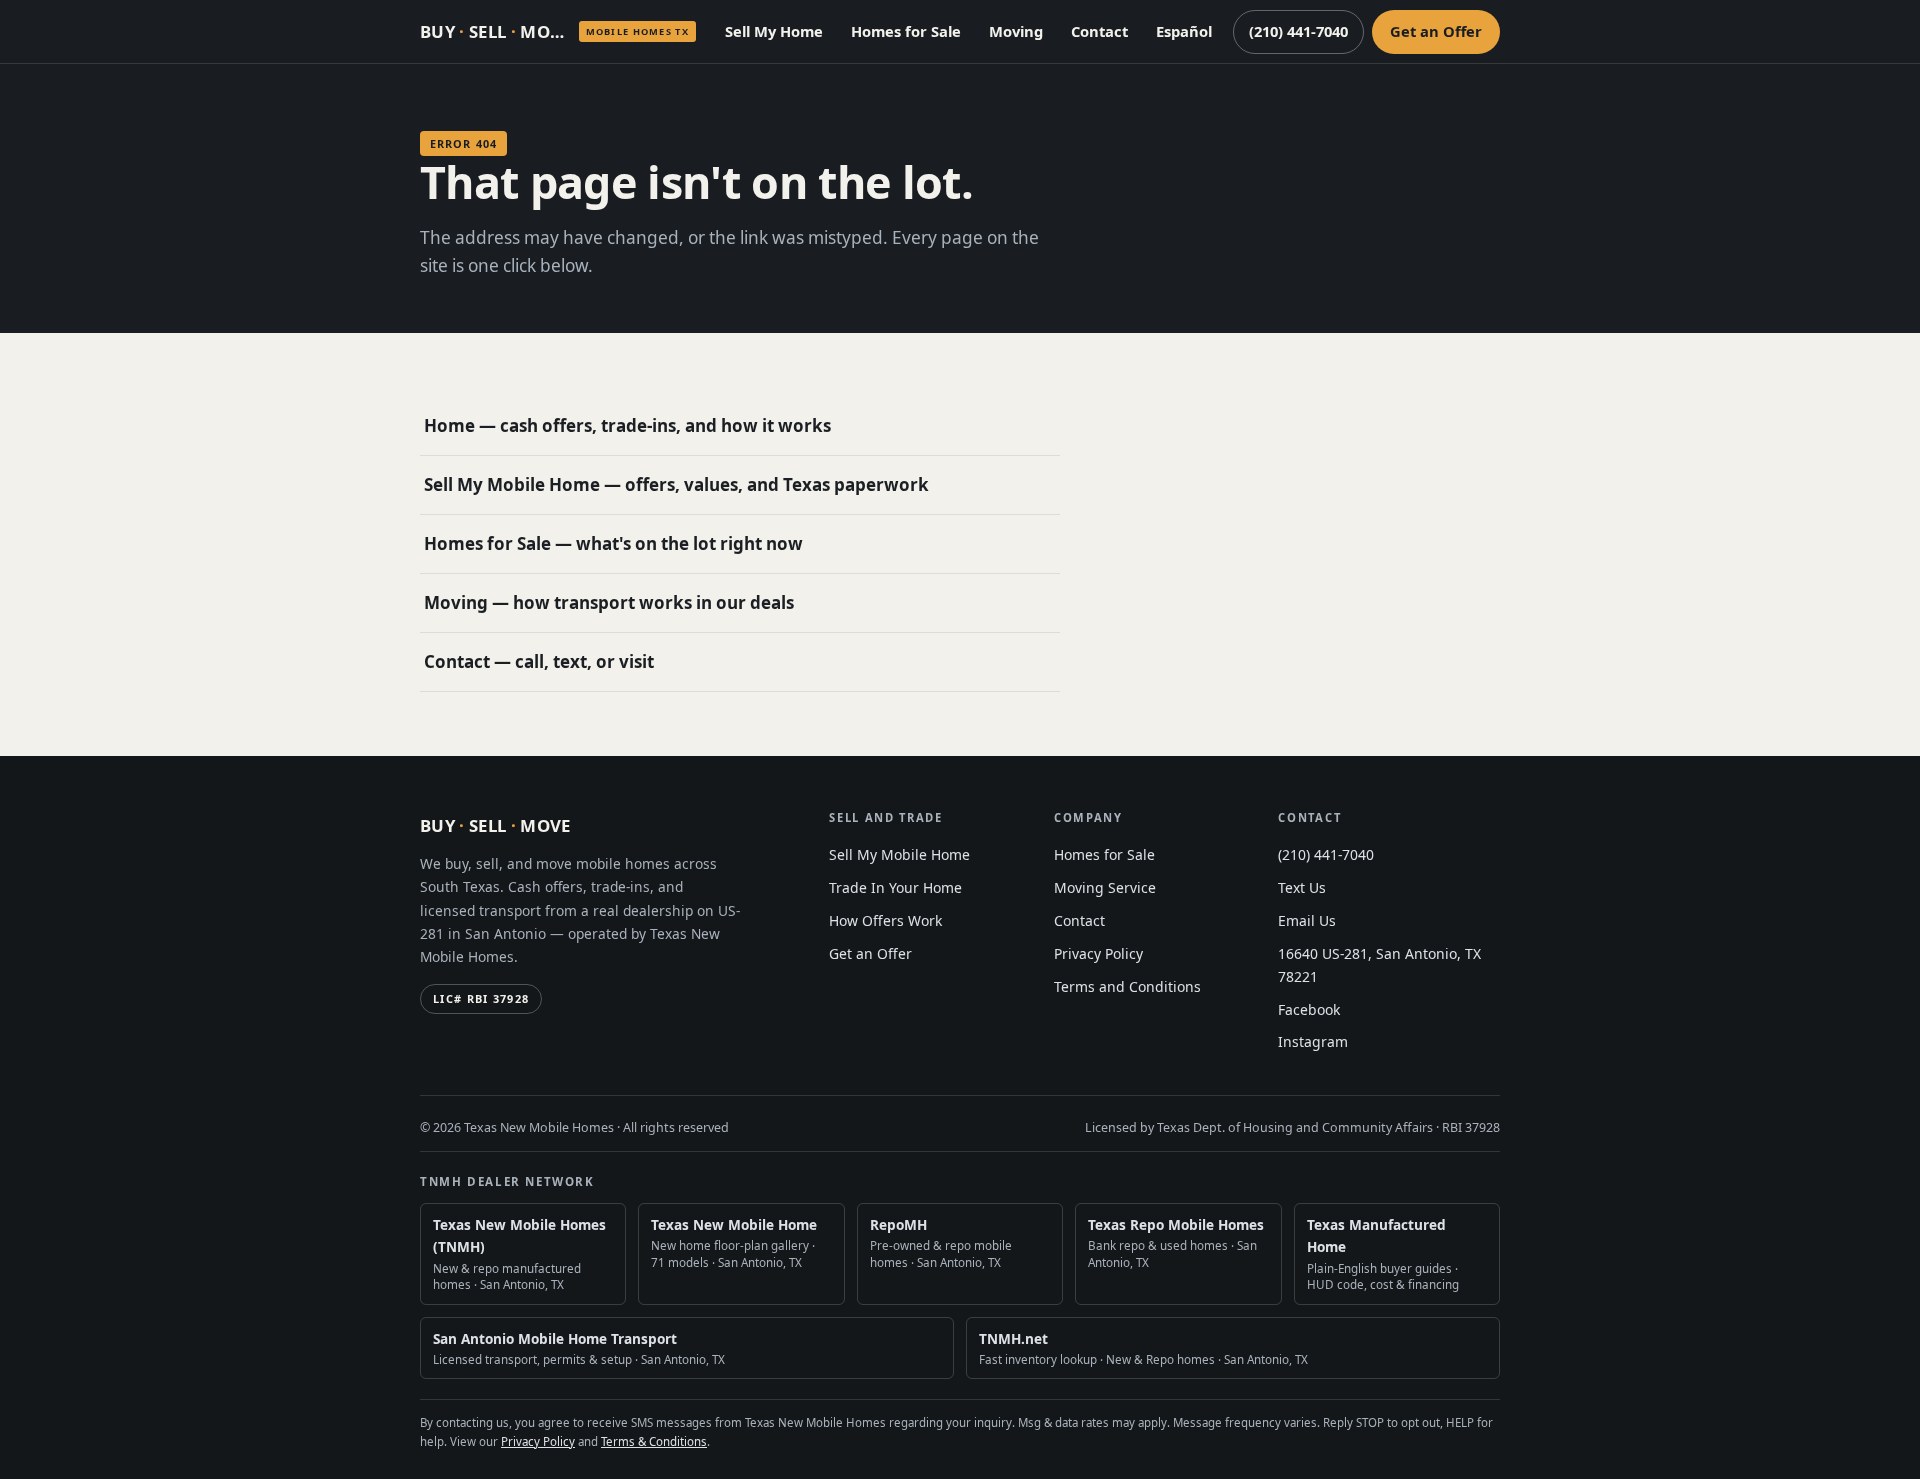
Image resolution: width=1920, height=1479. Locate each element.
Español (1184, 31)
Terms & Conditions (654, 1441)
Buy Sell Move (495, 825)
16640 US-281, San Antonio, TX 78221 (1379, 965)
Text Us (1302, 887)
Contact (1099, 31)
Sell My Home (774, 31)
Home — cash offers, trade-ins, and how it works (627, 425)
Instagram (1313, 1041)
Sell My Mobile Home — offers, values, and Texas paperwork (676, 484)
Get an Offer (1436, 31)
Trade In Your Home (895, 887)
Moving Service (1105, 887)
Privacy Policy (1098, 953)
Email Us (1307, 920)
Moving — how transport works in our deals (609, 602)
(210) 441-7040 (1298, 31)
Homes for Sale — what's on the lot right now (613, 543)
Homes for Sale (906, 31)
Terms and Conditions (1127, 986)
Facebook (1309, 1009)
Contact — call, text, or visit (539, 661)
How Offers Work (885, 920)
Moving (1016, 31)
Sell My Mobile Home (899, 854)
